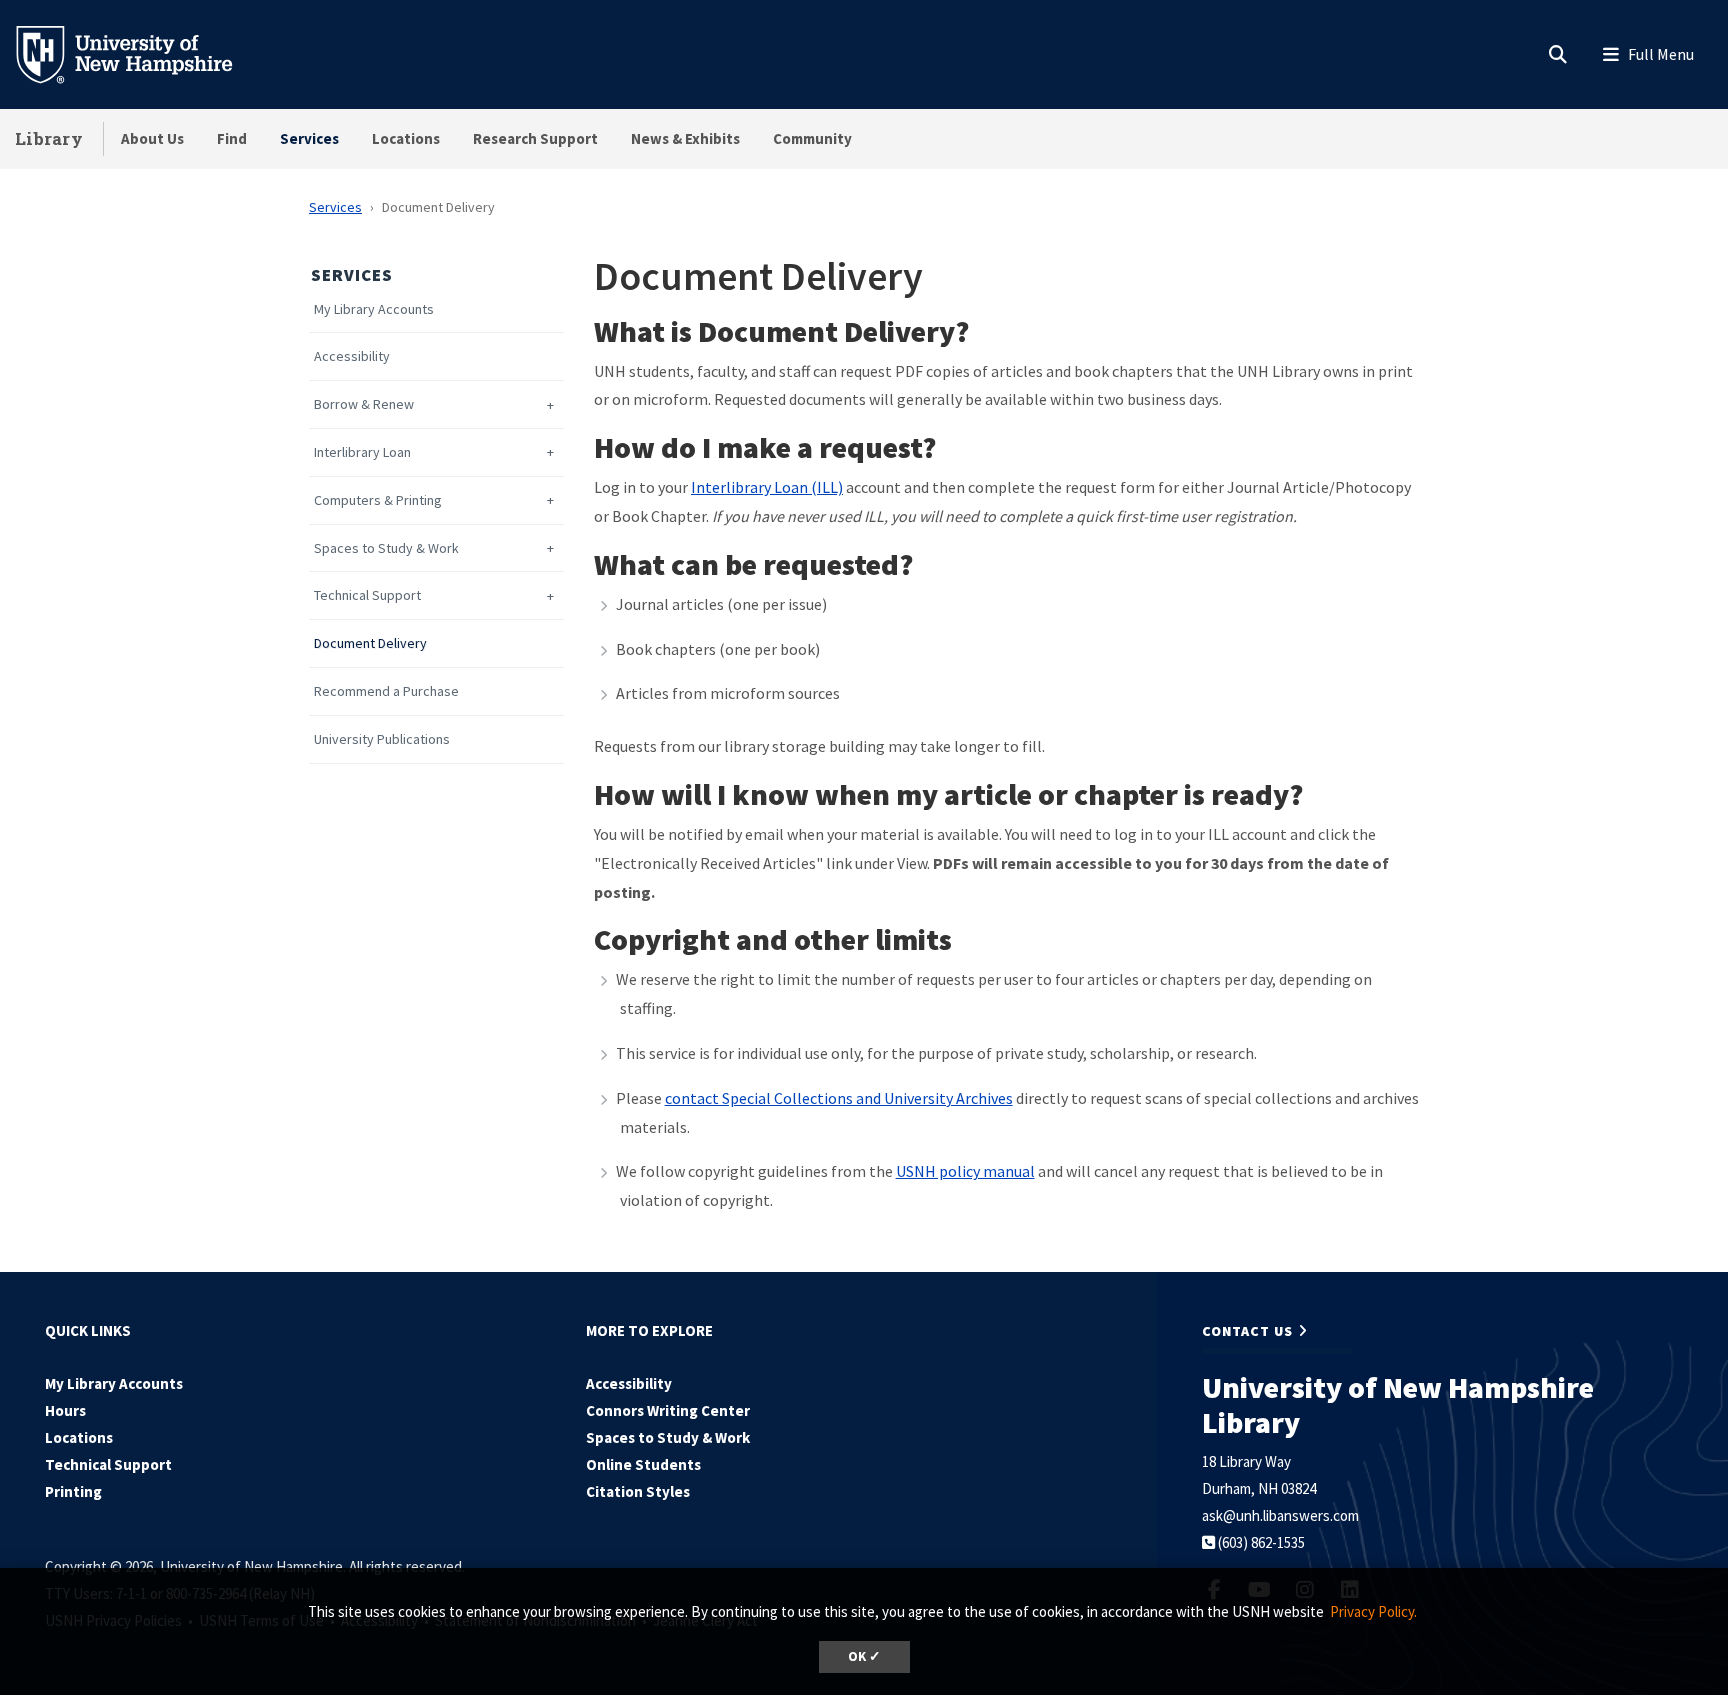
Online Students (643, 1464)
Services (309, 138)
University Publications (382, 739)
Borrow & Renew (364, 404)
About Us (152, 138)
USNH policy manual (965, 1171)
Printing (73, 1491)
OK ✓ (864, 1656)
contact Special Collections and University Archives (839, 1098)
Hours (65, 1410)
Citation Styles (638, 1491)
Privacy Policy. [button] (1373, 1611)
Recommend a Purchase (386, 691)
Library (49, 138)
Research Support (535, 138)
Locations (406, 138)
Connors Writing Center (668, 1410)
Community (812, 138)
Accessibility (352, 356)
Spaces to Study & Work (386, 548)
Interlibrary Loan (362, 452)
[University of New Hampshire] (140, 53)
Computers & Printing (378, 500)
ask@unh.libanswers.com (1280, 1515)
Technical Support (367, 595)
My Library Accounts (374, 309)
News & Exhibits (685, 138)
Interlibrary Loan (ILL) (767, 487)
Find (232, 138)
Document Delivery (370, 643)
